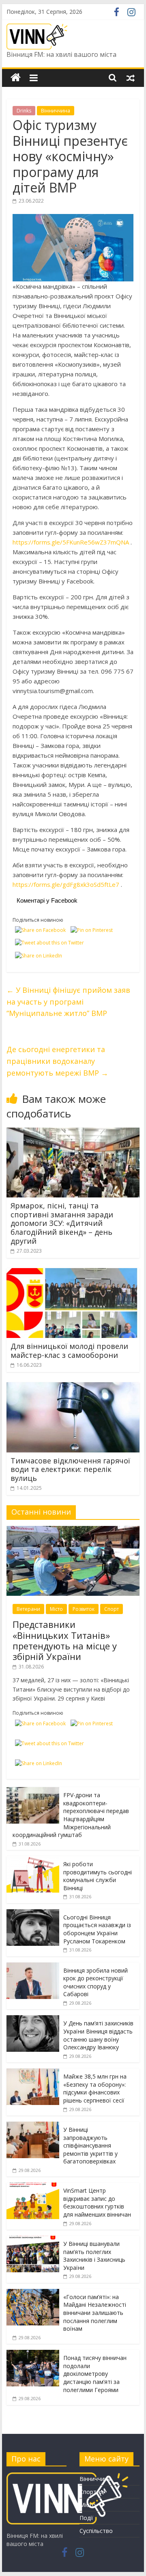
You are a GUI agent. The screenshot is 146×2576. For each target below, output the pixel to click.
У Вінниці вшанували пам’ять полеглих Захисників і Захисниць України (94, 2256)
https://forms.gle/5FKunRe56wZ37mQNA (71, 542)
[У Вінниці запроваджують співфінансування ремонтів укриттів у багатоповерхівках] (33, 2126)
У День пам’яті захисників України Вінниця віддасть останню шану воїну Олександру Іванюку (98, 2035)
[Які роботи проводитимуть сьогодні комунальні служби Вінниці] (33, 1860)
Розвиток (84, 1609)
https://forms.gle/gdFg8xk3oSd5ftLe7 (66, 884)
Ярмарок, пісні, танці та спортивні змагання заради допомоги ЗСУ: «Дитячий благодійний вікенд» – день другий (62, 1223)
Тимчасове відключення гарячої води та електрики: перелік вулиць (70, 1469)
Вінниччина (56, 111)
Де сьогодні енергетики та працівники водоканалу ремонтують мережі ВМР (57, 1061)
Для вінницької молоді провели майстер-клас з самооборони (69, 1351)
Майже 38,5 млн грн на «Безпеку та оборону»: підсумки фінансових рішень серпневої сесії (95, 2088)
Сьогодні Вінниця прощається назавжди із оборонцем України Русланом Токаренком (97, 1929)
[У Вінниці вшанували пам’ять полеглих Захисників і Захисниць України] (33, 2240)
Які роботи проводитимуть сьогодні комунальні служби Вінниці (98, 1876)
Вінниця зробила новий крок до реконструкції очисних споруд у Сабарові (96, 1982)
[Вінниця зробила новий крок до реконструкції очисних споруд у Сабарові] (33, 1967)
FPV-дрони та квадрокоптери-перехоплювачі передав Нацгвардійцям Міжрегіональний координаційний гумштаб (71, 1815)
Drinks (24, 111)
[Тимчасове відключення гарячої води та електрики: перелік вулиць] (73, 1387)
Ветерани (28, 1609)
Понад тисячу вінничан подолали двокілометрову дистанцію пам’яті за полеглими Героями (95, 2374)
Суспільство (96, 2531)
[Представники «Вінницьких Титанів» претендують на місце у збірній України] (73, 1530)
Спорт (112, 1609)
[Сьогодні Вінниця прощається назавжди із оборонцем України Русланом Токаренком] (33, 1914)
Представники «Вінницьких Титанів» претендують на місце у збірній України (65, 1640)
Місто (56, 1609)
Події (86, 2518)
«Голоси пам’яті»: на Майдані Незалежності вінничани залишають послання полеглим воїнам (95, 2313)
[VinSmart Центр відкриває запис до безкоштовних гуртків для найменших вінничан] (33, 2187)
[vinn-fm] (67, 2476)
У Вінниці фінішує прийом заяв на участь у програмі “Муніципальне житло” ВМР (68, 1002)
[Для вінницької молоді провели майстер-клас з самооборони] (73, 1273)
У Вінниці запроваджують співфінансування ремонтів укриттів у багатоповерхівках (90, 2145)
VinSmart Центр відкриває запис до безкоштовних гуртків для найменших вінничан (97, 2202)
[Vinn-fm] (16, 78)
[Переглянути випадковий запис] (131, 78)
